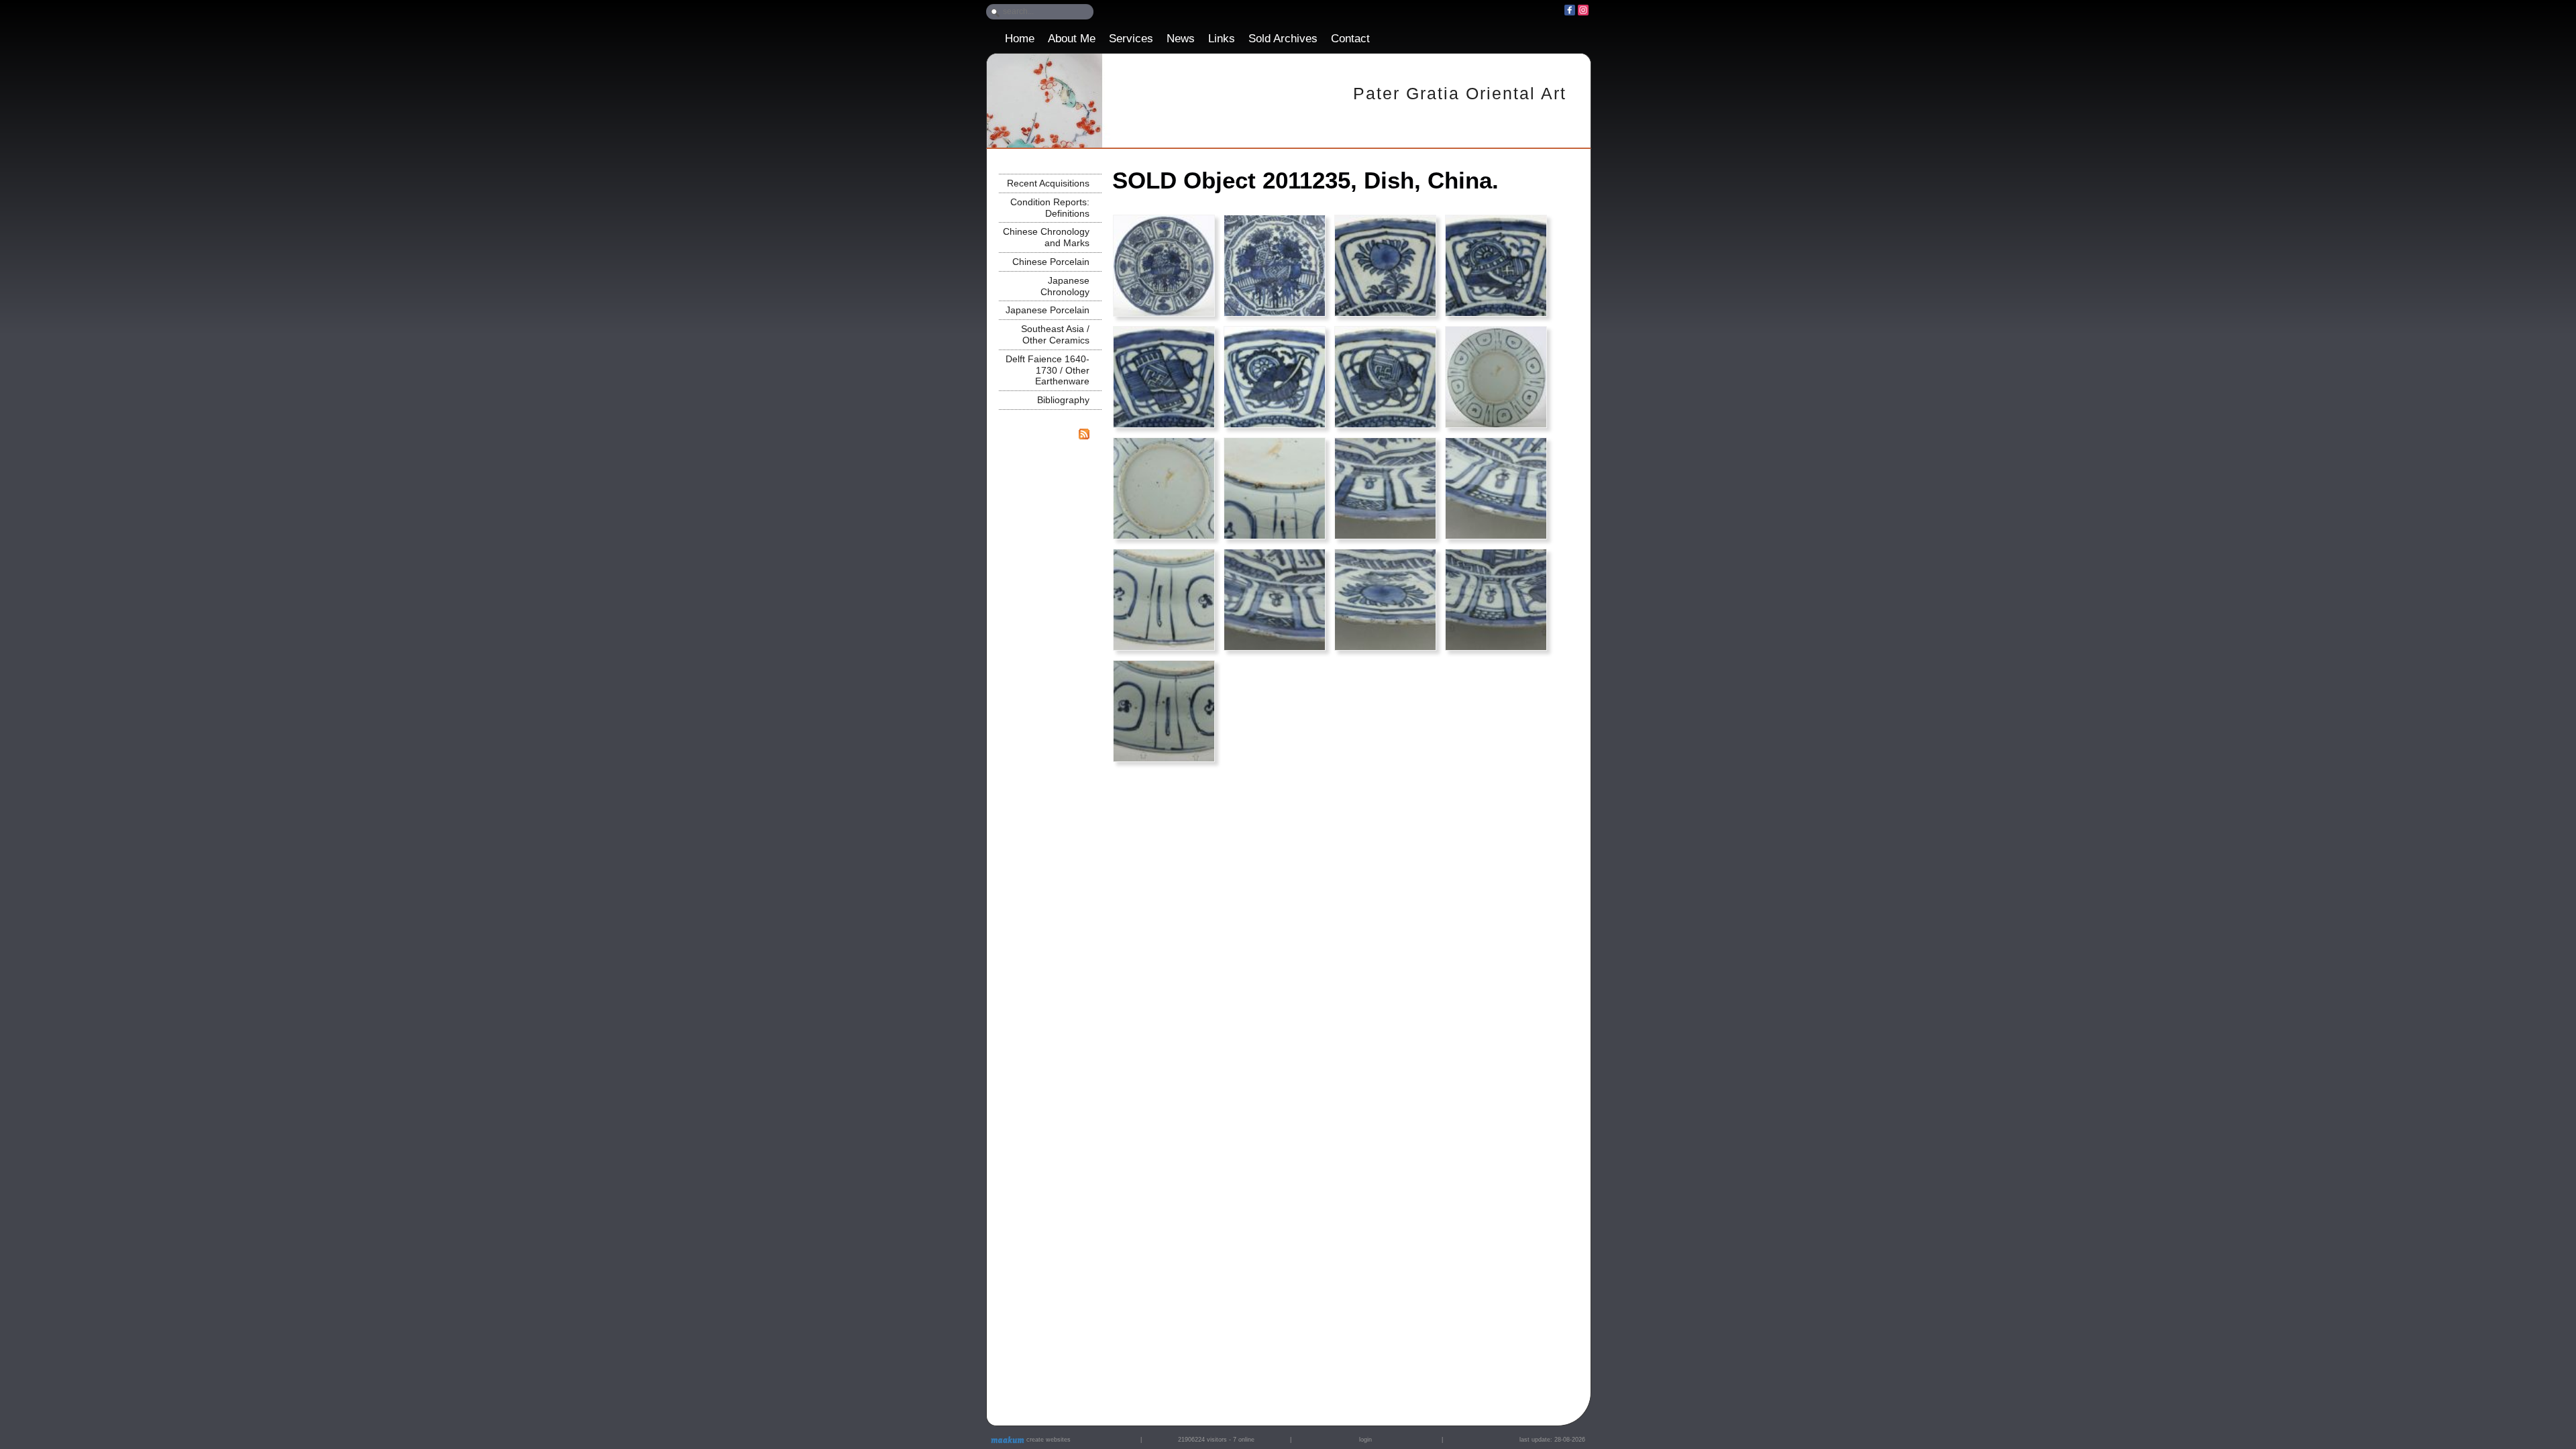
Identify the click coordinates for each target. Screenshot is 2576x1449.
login (1365, 1440)
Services (1131, 39)
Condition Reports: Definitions (1050, 208)
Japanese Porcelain (1048, 310)
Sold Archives (1283, 39)
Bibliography (1063, 400)
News (1181, 39)
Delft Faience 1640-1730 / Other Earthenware (1048, 370)
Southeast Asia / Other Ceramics (1055, 334)
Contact (1350, 39)
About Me (1072, 39)
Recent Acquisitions (1048, 183)
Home (1020, 39)
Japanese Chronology (1065, 286)
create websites (1048, 1440)
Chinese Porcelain (1051, 262)
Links (1222, 39)
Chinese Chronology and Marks (1046, 237)
